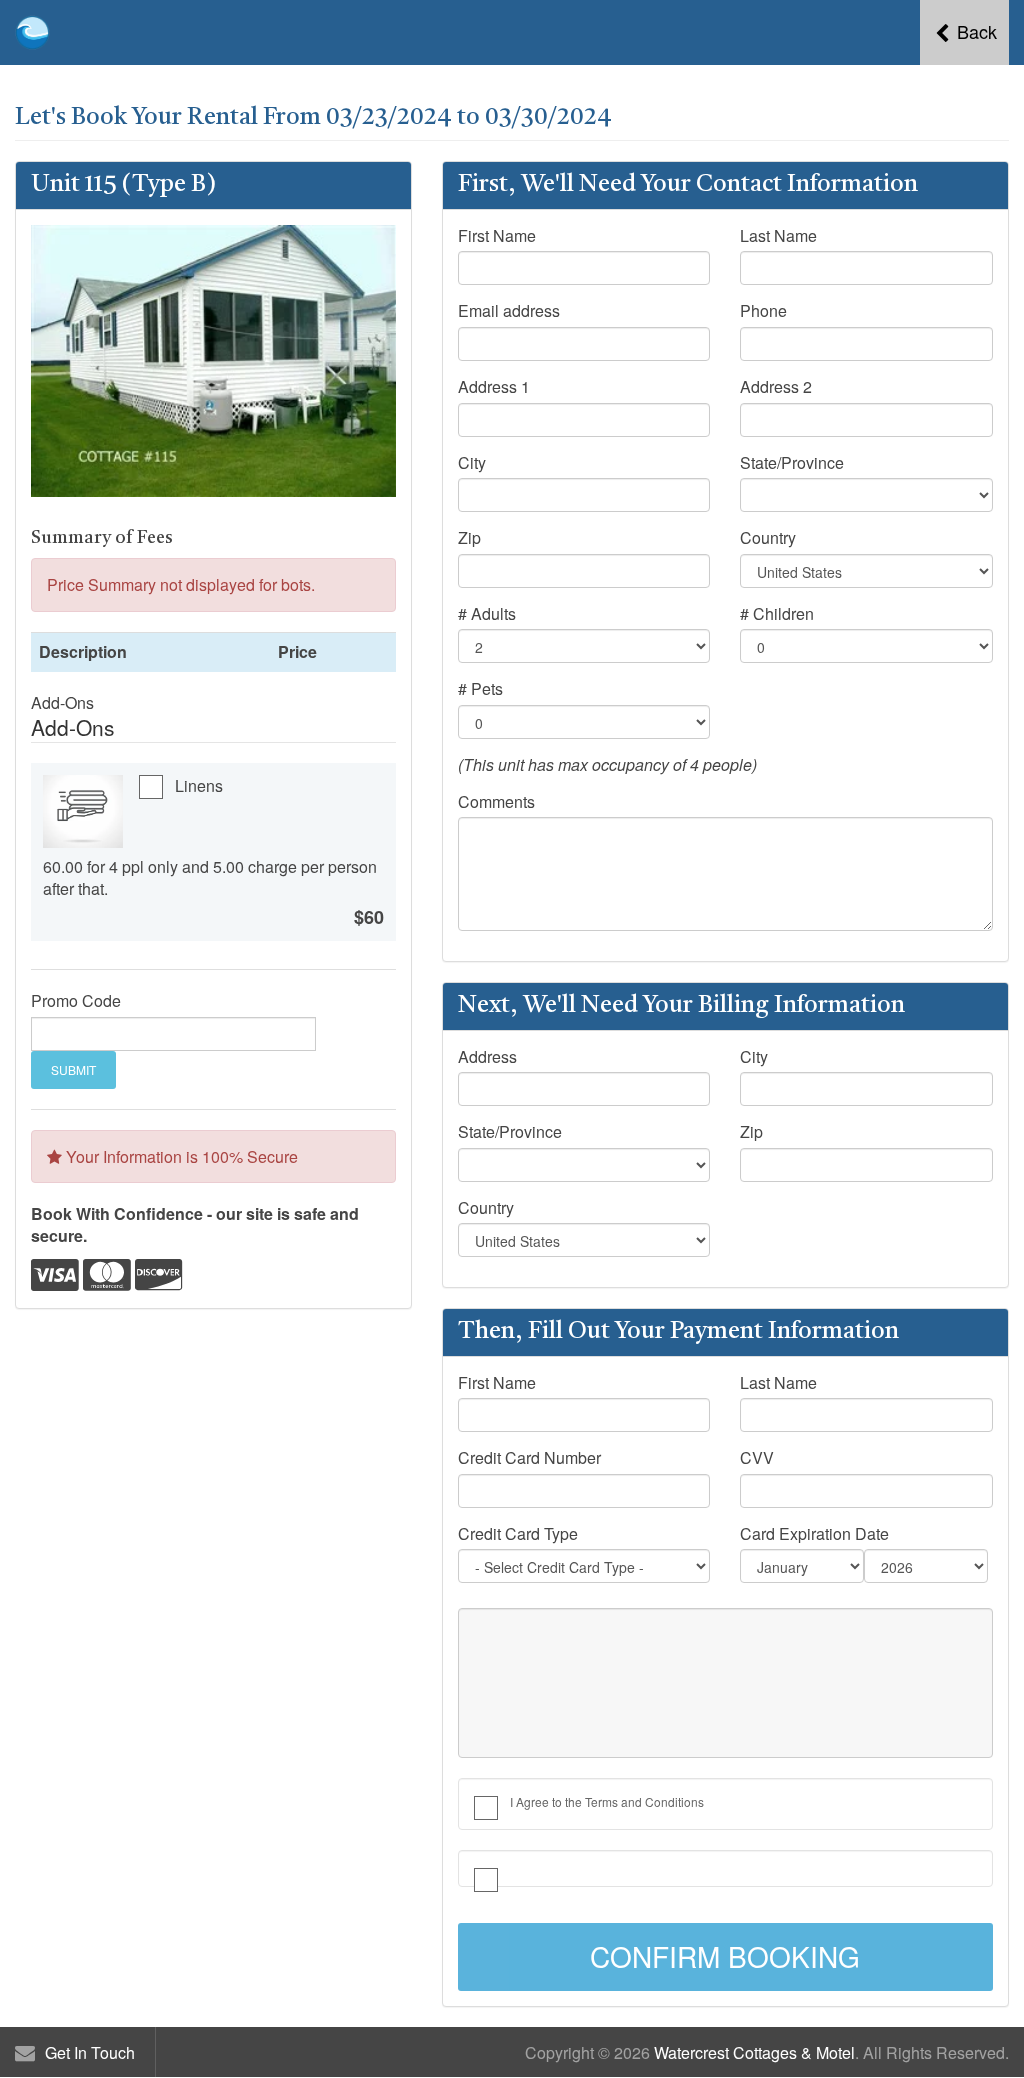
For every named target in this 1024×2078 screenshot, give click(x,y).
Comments (496, 802)
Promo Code (76, 1001)
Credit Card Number (529, 1458)
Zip (469, 538)
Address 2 (776, 387)
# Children (777, 614)
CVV (757, 1458)
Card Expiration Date (814, 1534)
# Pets (480, 689)
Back (974, 31)
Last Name (778, 236)
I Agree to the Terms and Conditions (607, 1801)
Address (487, 1057)
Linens (199, 786)
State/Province (792, 463)
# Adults (487, 614)
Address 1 (494, 387)
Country (768, 538)
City (472, 463)
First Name (497, 236)
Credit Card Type (518, 1534)
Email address (509, 311)
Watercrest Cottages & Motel (754, 2052)
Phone (763, 311)
